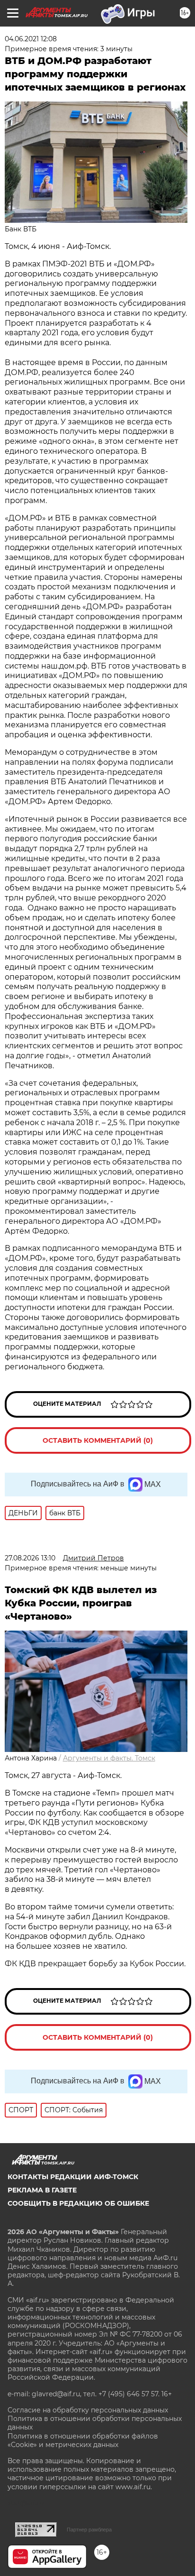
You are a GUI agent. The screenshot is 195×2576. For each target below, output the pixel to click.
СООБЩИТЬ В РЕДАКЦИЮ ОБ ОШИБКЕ (78, 2203)
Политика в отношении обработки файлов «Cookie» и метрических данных (83, 2440)
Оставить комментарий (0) (98, 1440)
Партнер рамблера (89, 2530)
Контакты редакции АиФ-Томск (73, 2177)
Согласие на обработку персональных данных (88, 2410)
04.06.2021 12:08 (31, 39)
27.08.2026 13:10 (30, 1558)
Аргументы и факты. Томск (109, 1758)
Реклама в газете (42, 2190)
